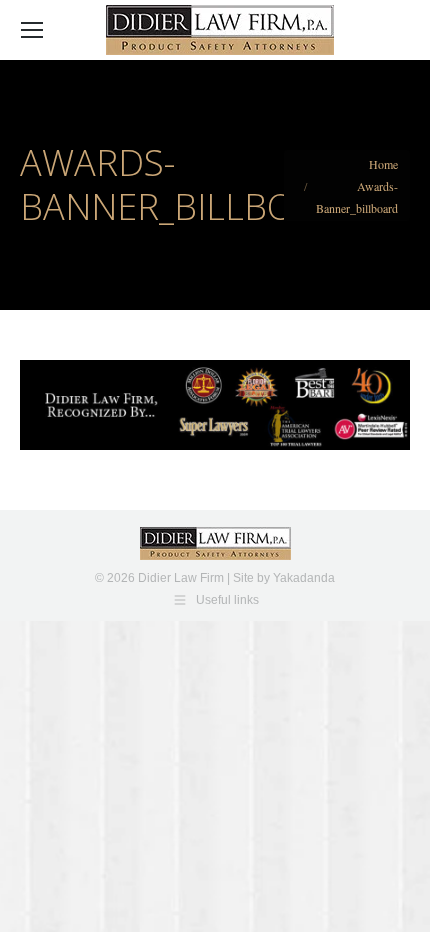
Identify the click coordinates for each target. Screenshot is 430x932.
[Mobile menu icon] (32, 30)
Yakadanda (304, 578)
